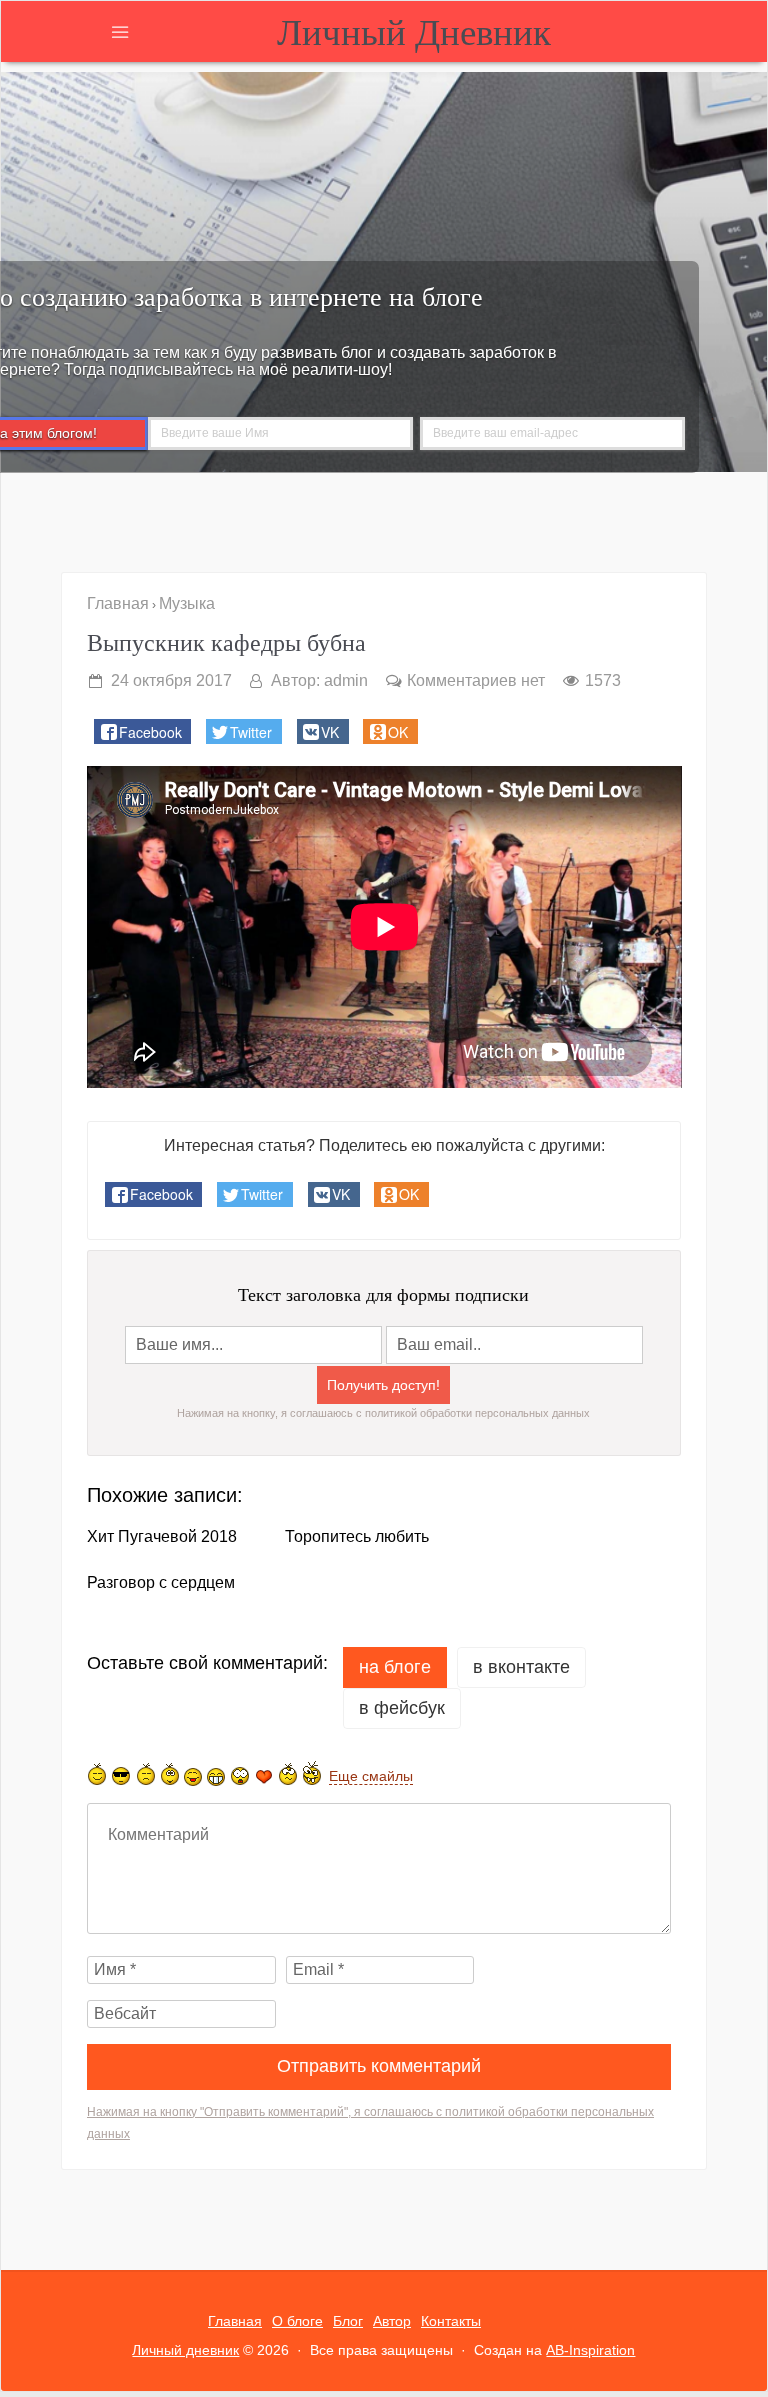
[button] (142, 731)
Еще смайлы (371, 1776)
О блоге (297, 2321)
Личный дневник (414, 30)
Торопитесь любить (357, 1537)
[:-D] (216, 1776)
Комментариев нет (476, 680)
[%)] (288, 1774)
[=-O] (240, 1776)
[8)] (121, 1775)
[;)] (170, 1774)
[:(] (146, 1774)
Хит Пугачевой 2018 (162, 1537)
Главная (235, 2321)
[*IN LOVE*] (264, 1776)
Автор (392, 2321)
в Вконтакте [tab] (521, 1667)
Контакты (451, 2321)
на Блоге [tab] (395, 1667)
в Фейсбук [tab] (402, 1708)
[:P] (193, 1777)
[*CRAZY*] (312, 1772)
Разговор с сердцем (161, 1583)
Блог (348, 2321)
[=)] (97, 1774)
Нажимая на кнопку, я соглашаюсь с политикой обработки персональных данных (383, 1413)
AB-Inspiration (590, 2350)
